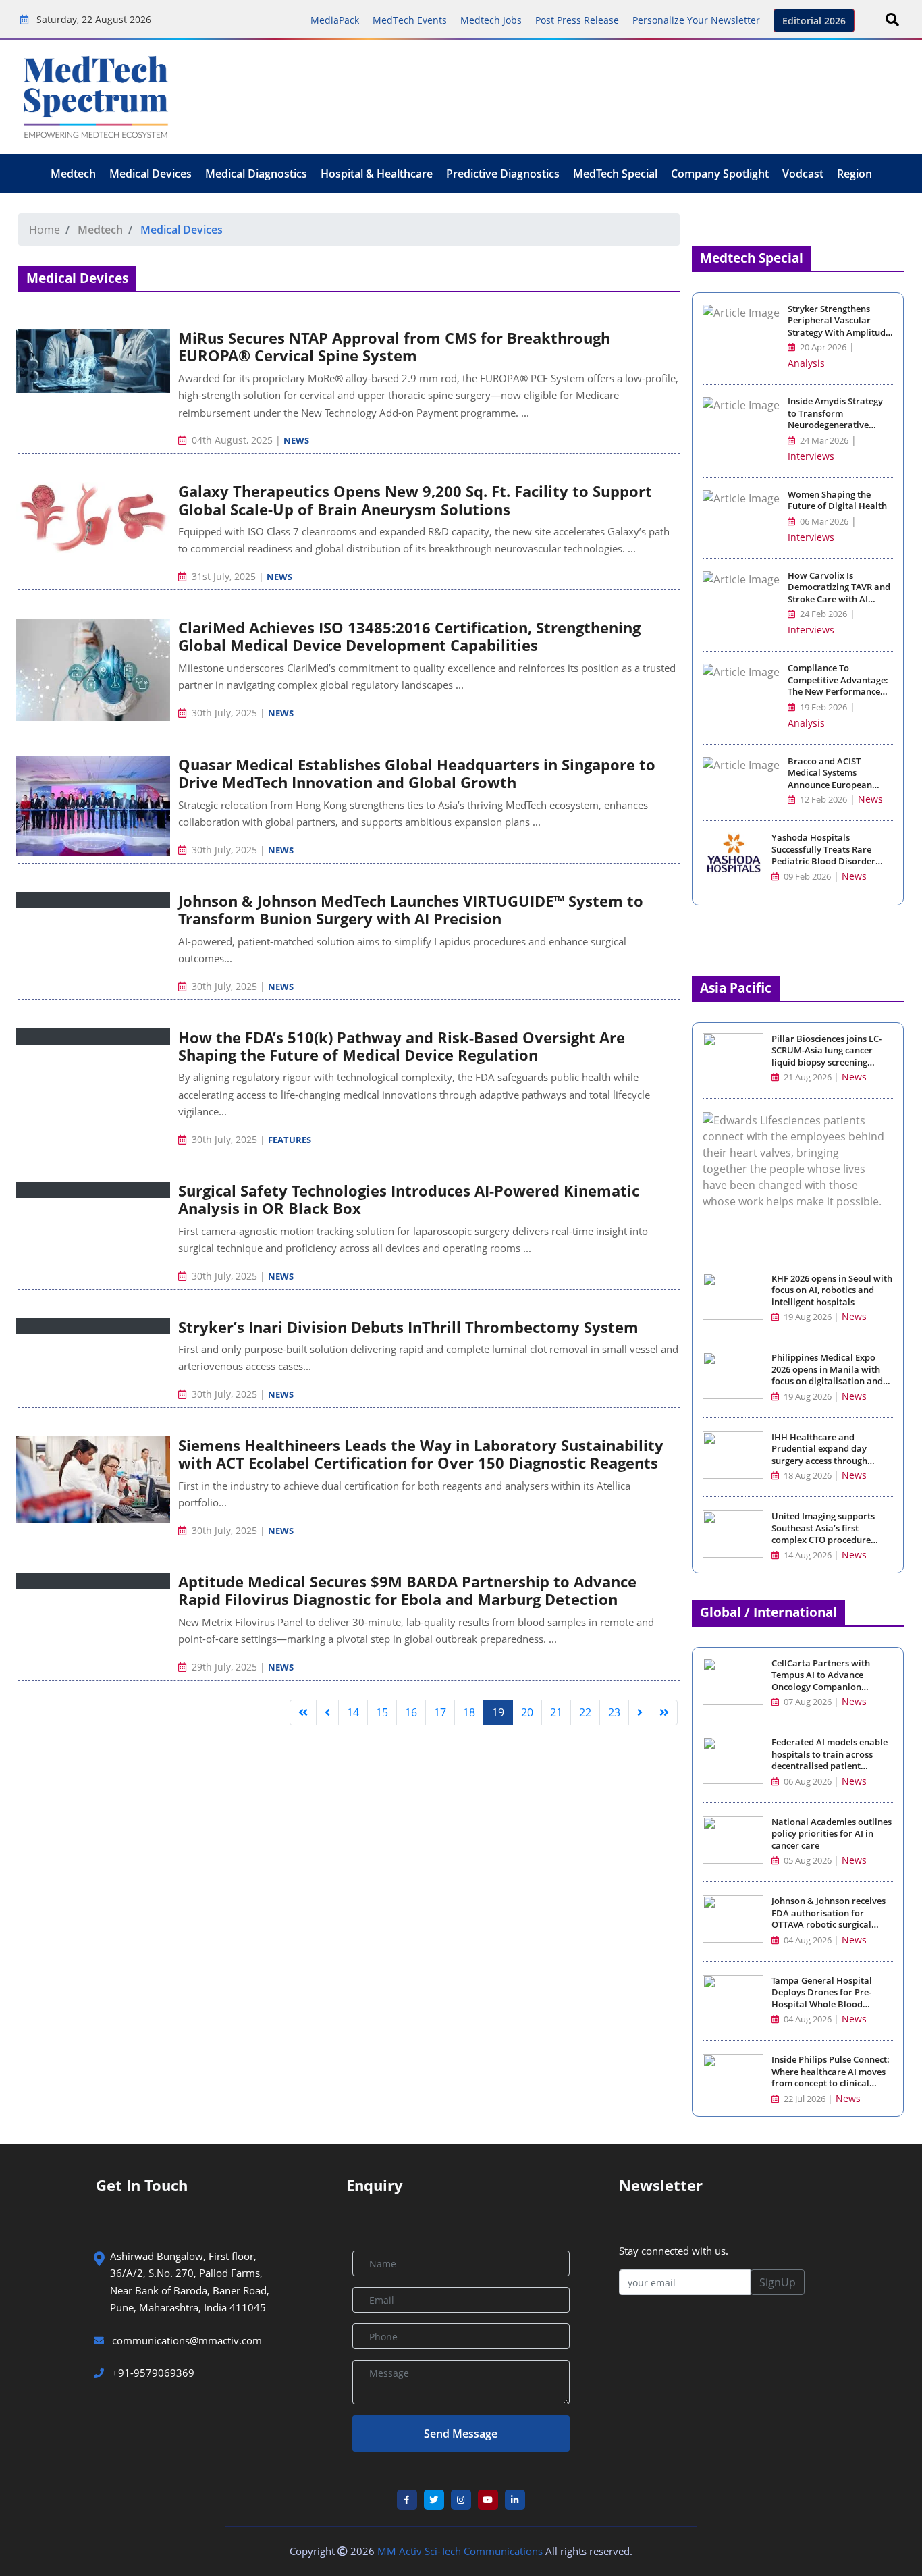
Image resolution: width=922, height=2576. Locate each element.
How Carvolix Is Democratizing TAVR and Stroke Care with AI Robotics (839, 594)
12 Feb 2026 (822, 800)
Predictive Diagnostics (503, 174)
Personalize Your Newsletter (696, 20)
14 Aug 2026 (808, 1555)
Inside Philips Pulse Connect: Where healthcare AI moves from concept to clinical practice (831, 2078)
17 (440, 1712)
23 (614, 1712)
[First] (303, 1712)
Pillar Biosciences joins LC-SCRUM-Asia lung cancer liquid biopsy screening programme (826, 1057)
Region (855, 174)
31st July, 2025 (224, 576)
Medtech (73, 174)
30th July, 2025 (224, 713)
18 (469, 1712)
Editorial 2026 (814, 21)
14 (353, 1712)
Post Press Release (577, 20)
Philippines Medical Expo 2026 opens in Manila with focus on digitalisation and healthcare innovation (827, 1375)
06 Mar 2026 (823, 522)
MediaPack (335, 20)
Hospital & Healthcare (377, 174)
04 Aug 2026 (808, 1940)
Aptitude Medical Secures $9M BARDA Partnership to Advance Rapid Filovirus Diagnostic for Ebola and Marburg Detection (407, 1590)
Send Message (461, 2434)
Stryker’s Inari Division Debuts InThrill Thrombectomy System (408, 1327)
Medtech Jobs (491, 20)
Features (290, 1140)
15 (382, 1712)
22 (585, 1712)
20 (527, 1712)
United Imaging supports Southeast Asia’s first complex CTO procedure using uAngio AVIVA (823, 1534)
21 (556, 1712)
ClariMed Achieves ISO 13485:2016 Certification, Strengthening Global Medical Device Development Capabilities (409, 636)
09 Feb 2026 (806, 877)
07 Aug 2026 (808, 1702)
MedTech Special (615, 174)
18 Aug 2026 (808, 1476)
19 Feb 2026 (822, 707)
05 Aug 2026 (808, 1861)
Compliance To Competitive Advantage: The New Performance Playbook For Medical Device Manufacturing (838, 692)
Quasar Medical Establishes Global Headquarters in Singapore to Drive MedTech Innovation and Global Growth (417, 773)
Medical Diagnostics (256, 174)
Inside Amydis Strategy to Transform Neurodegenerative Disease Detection (835, 419)
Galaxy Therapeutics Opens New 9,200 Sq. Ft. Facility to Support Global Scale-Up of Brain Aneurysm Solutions (415, 500)
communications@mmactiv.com (186, 2340)
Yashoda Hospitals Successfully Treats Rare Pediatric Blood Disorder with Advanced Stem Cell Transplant (823, 861)
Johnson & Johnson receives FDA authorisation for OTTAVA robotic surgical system (829, 1919)
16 (411, 1712)
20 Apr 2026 (822, 347)
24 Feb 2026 (822, 614)
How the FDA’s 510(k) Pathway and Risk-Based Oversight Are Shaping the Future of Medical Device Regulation (402, 1046)
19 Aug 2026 (808, 1317)
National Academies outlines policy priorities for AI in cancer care (832, 1834)
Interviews (811, 456)
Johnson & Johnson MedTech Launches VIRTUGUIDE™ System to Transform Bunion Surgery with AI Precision (411, 910)
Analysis (806, 363)
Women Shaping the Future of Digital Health (837, 501)
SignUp (778, 2282)
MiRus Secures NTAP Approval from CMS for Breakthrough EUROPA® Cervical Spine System (394, 346)
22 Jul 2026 (805, 2099)
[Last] (664, 1712)
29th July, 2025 (224, 1667)
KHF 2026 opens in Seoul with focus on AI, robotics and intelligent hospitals (832, 1290)
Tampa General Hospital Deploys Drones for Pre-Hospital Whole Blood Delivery (822, 1999)
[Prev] (327, 1712)
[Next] (640, 1712)
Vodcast (803, 174)
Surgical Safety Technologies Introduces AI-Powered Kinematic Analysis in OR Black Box (409, 1199)
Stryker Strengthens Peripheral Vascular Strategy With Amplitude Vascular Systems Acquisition (839, 333)
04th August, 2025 (232, 440)
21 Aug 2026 (808, 1077)
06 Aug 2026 (808, 1782)
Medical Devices (151, 174)
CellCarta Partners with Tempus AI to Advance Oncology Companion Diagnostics (821, 1681)
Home (45, 230)
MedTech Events (410, 20)
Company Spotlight (720, 174)
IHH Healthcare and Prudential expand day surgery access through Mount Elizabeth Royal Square (819, 1461)
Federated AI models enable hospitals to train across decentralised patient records (830, 1760)
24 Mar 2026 (823, 441)
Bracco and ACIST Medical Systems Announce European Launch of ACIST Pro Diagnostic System (830, 785)
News (296, 440)
